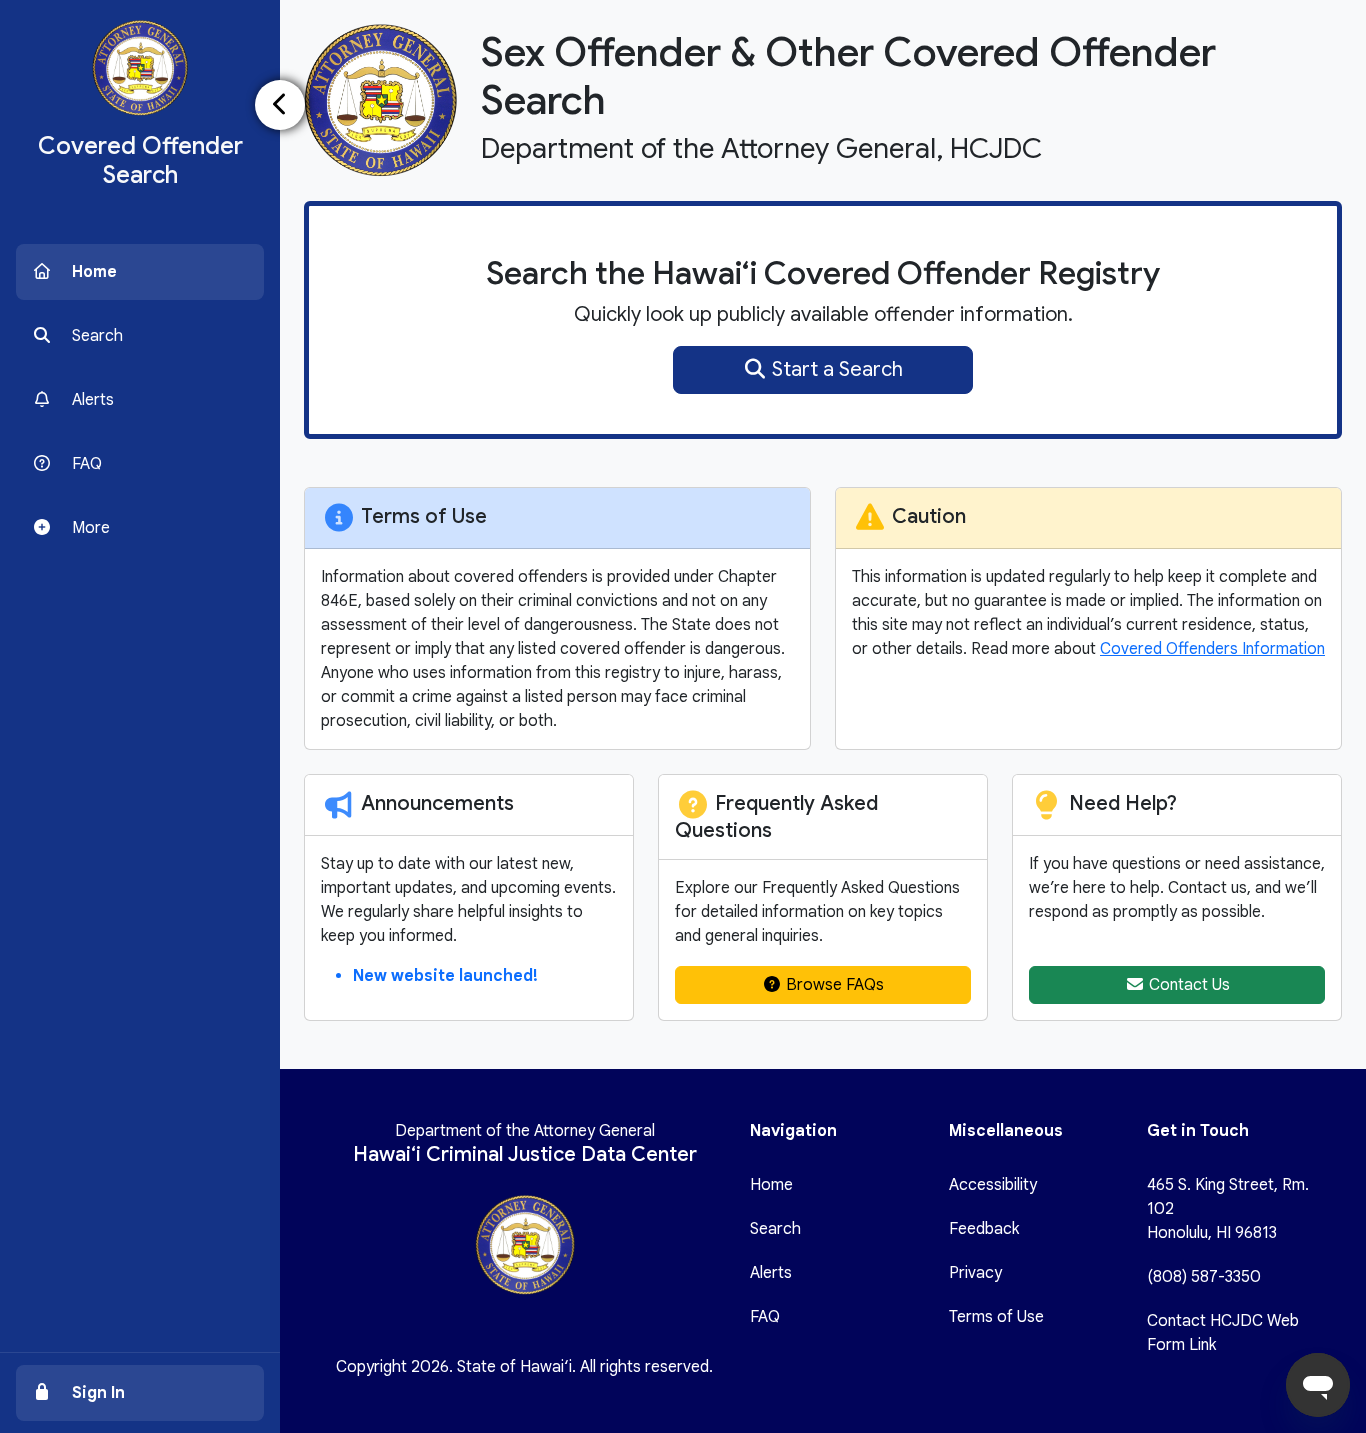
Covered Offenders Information (1212, 649)
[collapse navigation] (280, 105)
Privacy (975, 1273)
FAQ (765, 1317)
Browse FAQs (833, 985)
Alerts (771, 1273)
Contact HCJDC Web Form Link (1223, 1333)
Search (775, 1229)
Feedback (984, 1229)
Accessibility (993, 1185)
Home (771, 1185)
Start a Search (835, 369)
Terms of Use (996, 1317)
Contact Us (1187, 985)
